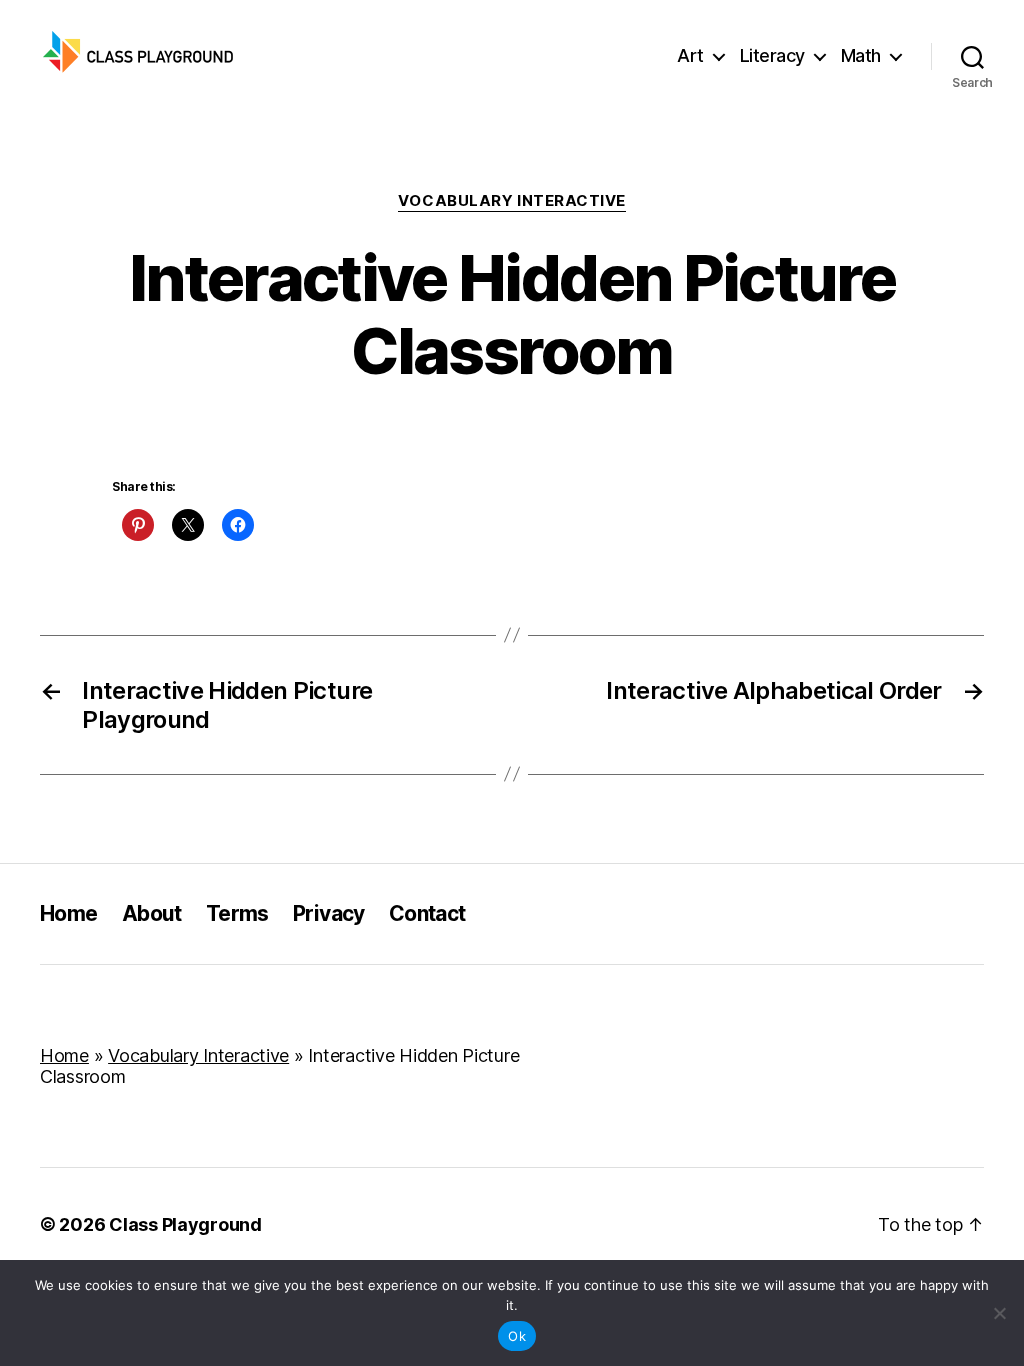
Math (861, 55)
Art (690, 55)
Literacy (772, 55)
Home (69, 913)
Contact (427, 913)
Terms (237, 913)
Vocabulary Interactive (512, 201)
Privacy (329, 913)
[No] (999, 1313)
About (152, 913)
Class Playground (185, 1224)
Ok (517, 1336)
